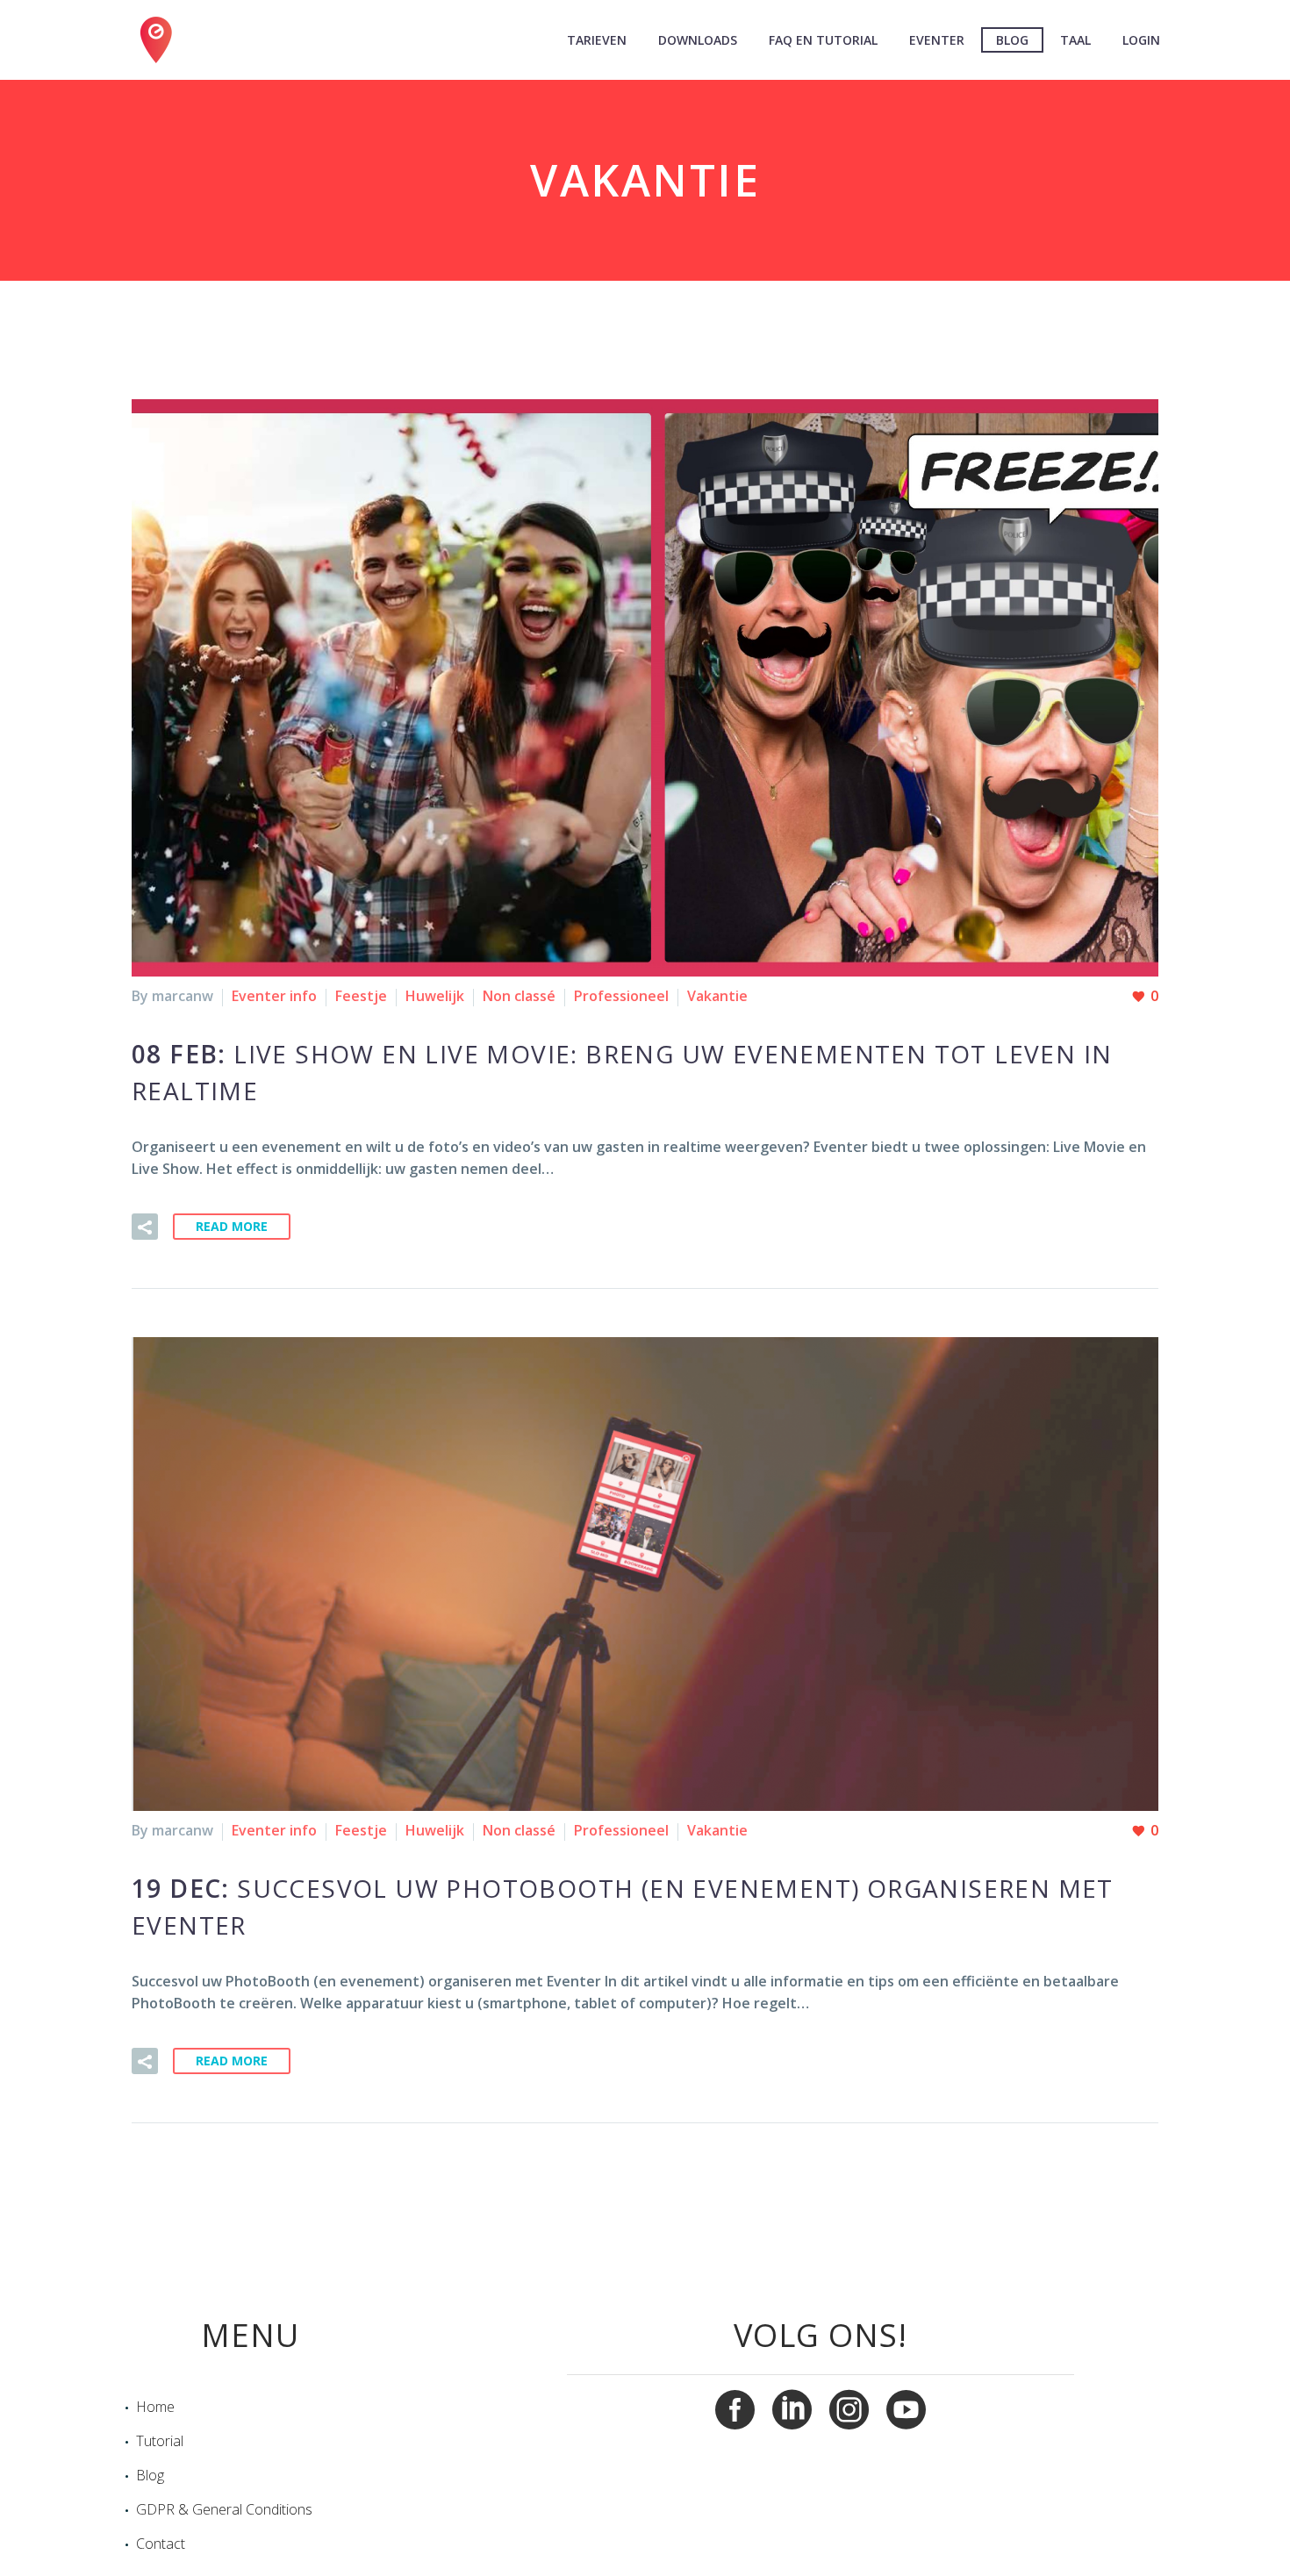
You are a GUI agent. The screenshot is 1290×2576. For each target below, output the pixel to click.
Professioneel (621, 996)
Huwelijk (435, 996)
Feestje (361, 996)
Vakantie (717, 996)
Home (155, 2407)
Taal (1075, 40)
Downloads (698, 40)
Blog (1012, 40)
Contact (161, 2544)
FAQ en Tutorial (823, 40)
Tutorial (160, 2441)
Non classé (519, 996)
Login (1141, 40)
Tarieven (597, 40)
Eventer (937, 40)
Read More (232, 1226)
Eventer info (274, 996)
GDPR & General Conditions (224, 2509)
